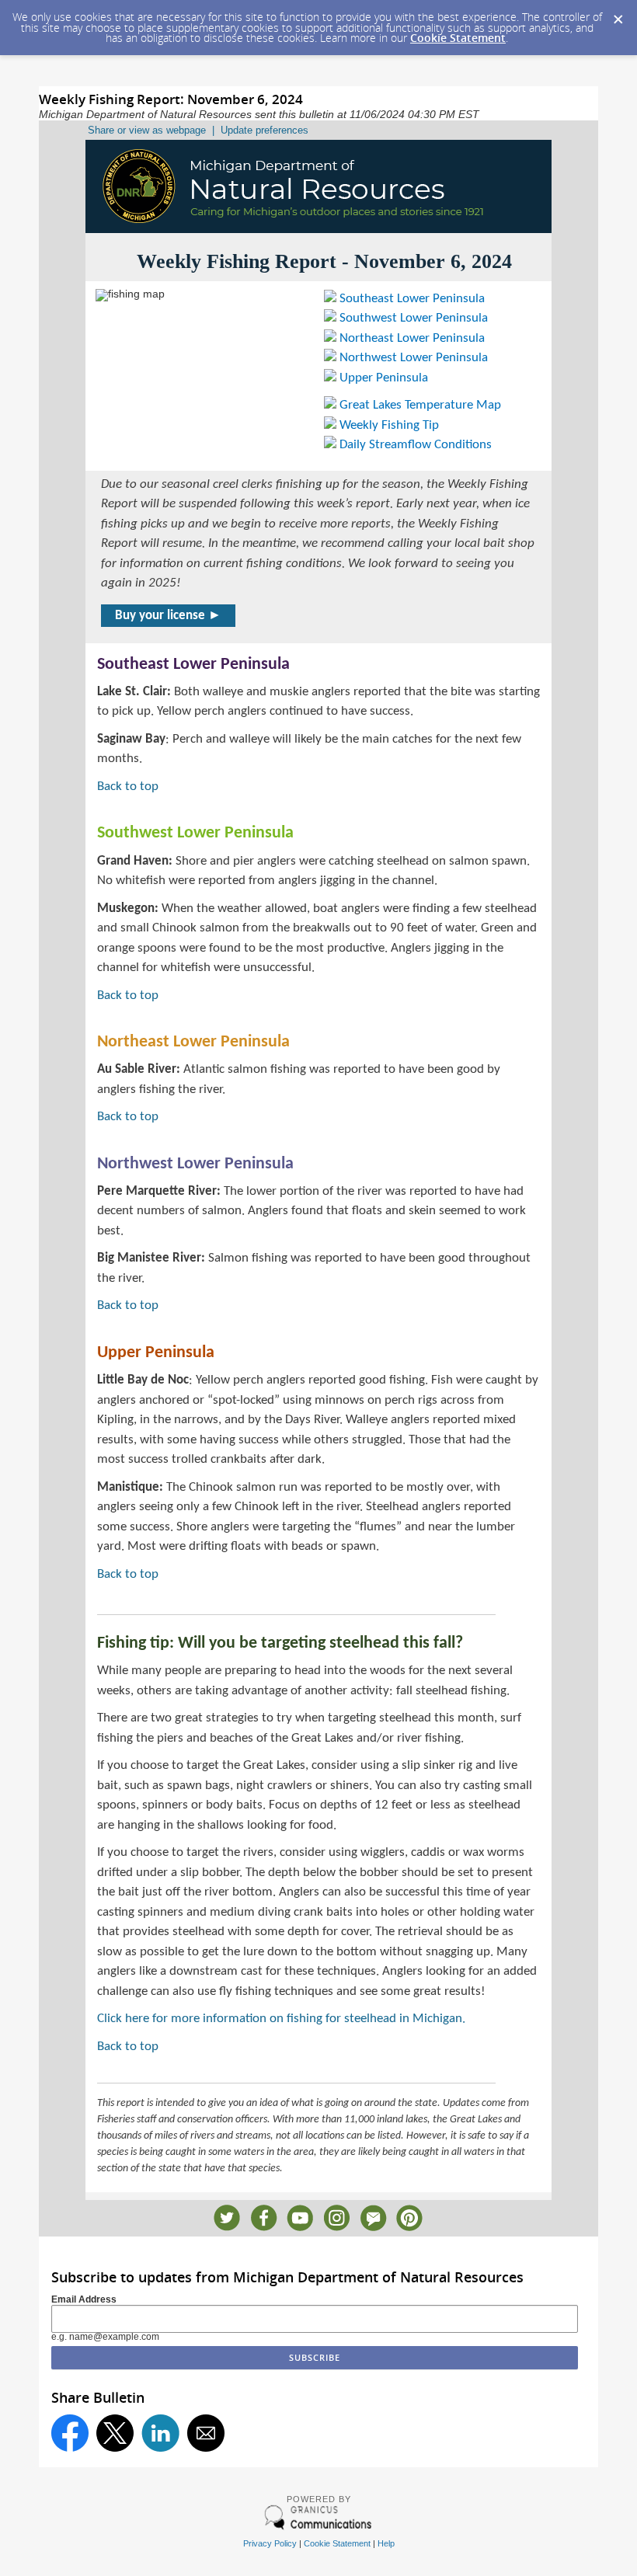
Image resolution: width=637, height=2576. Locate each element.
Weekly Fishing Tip (388, 425)
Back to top (128, 787)
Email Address (84, 2299)
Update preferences (265, 130)
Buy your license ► (168, 616)
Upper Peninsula (382, 378)
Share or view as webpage (147, 130)
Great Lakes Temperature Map (419, 405)
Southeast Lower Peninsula (411, 299)
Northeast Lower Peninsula (411, 338)
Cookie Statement (458, 38)
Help (386, 2543)
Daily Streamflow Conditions (414, 445)
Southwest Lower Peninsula (412, 318)
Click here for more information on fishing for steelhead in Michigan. (281, 2019)
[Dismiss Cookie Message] (618, 15)
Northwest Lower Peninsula (412, 358)
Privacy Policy (270, 2543)
